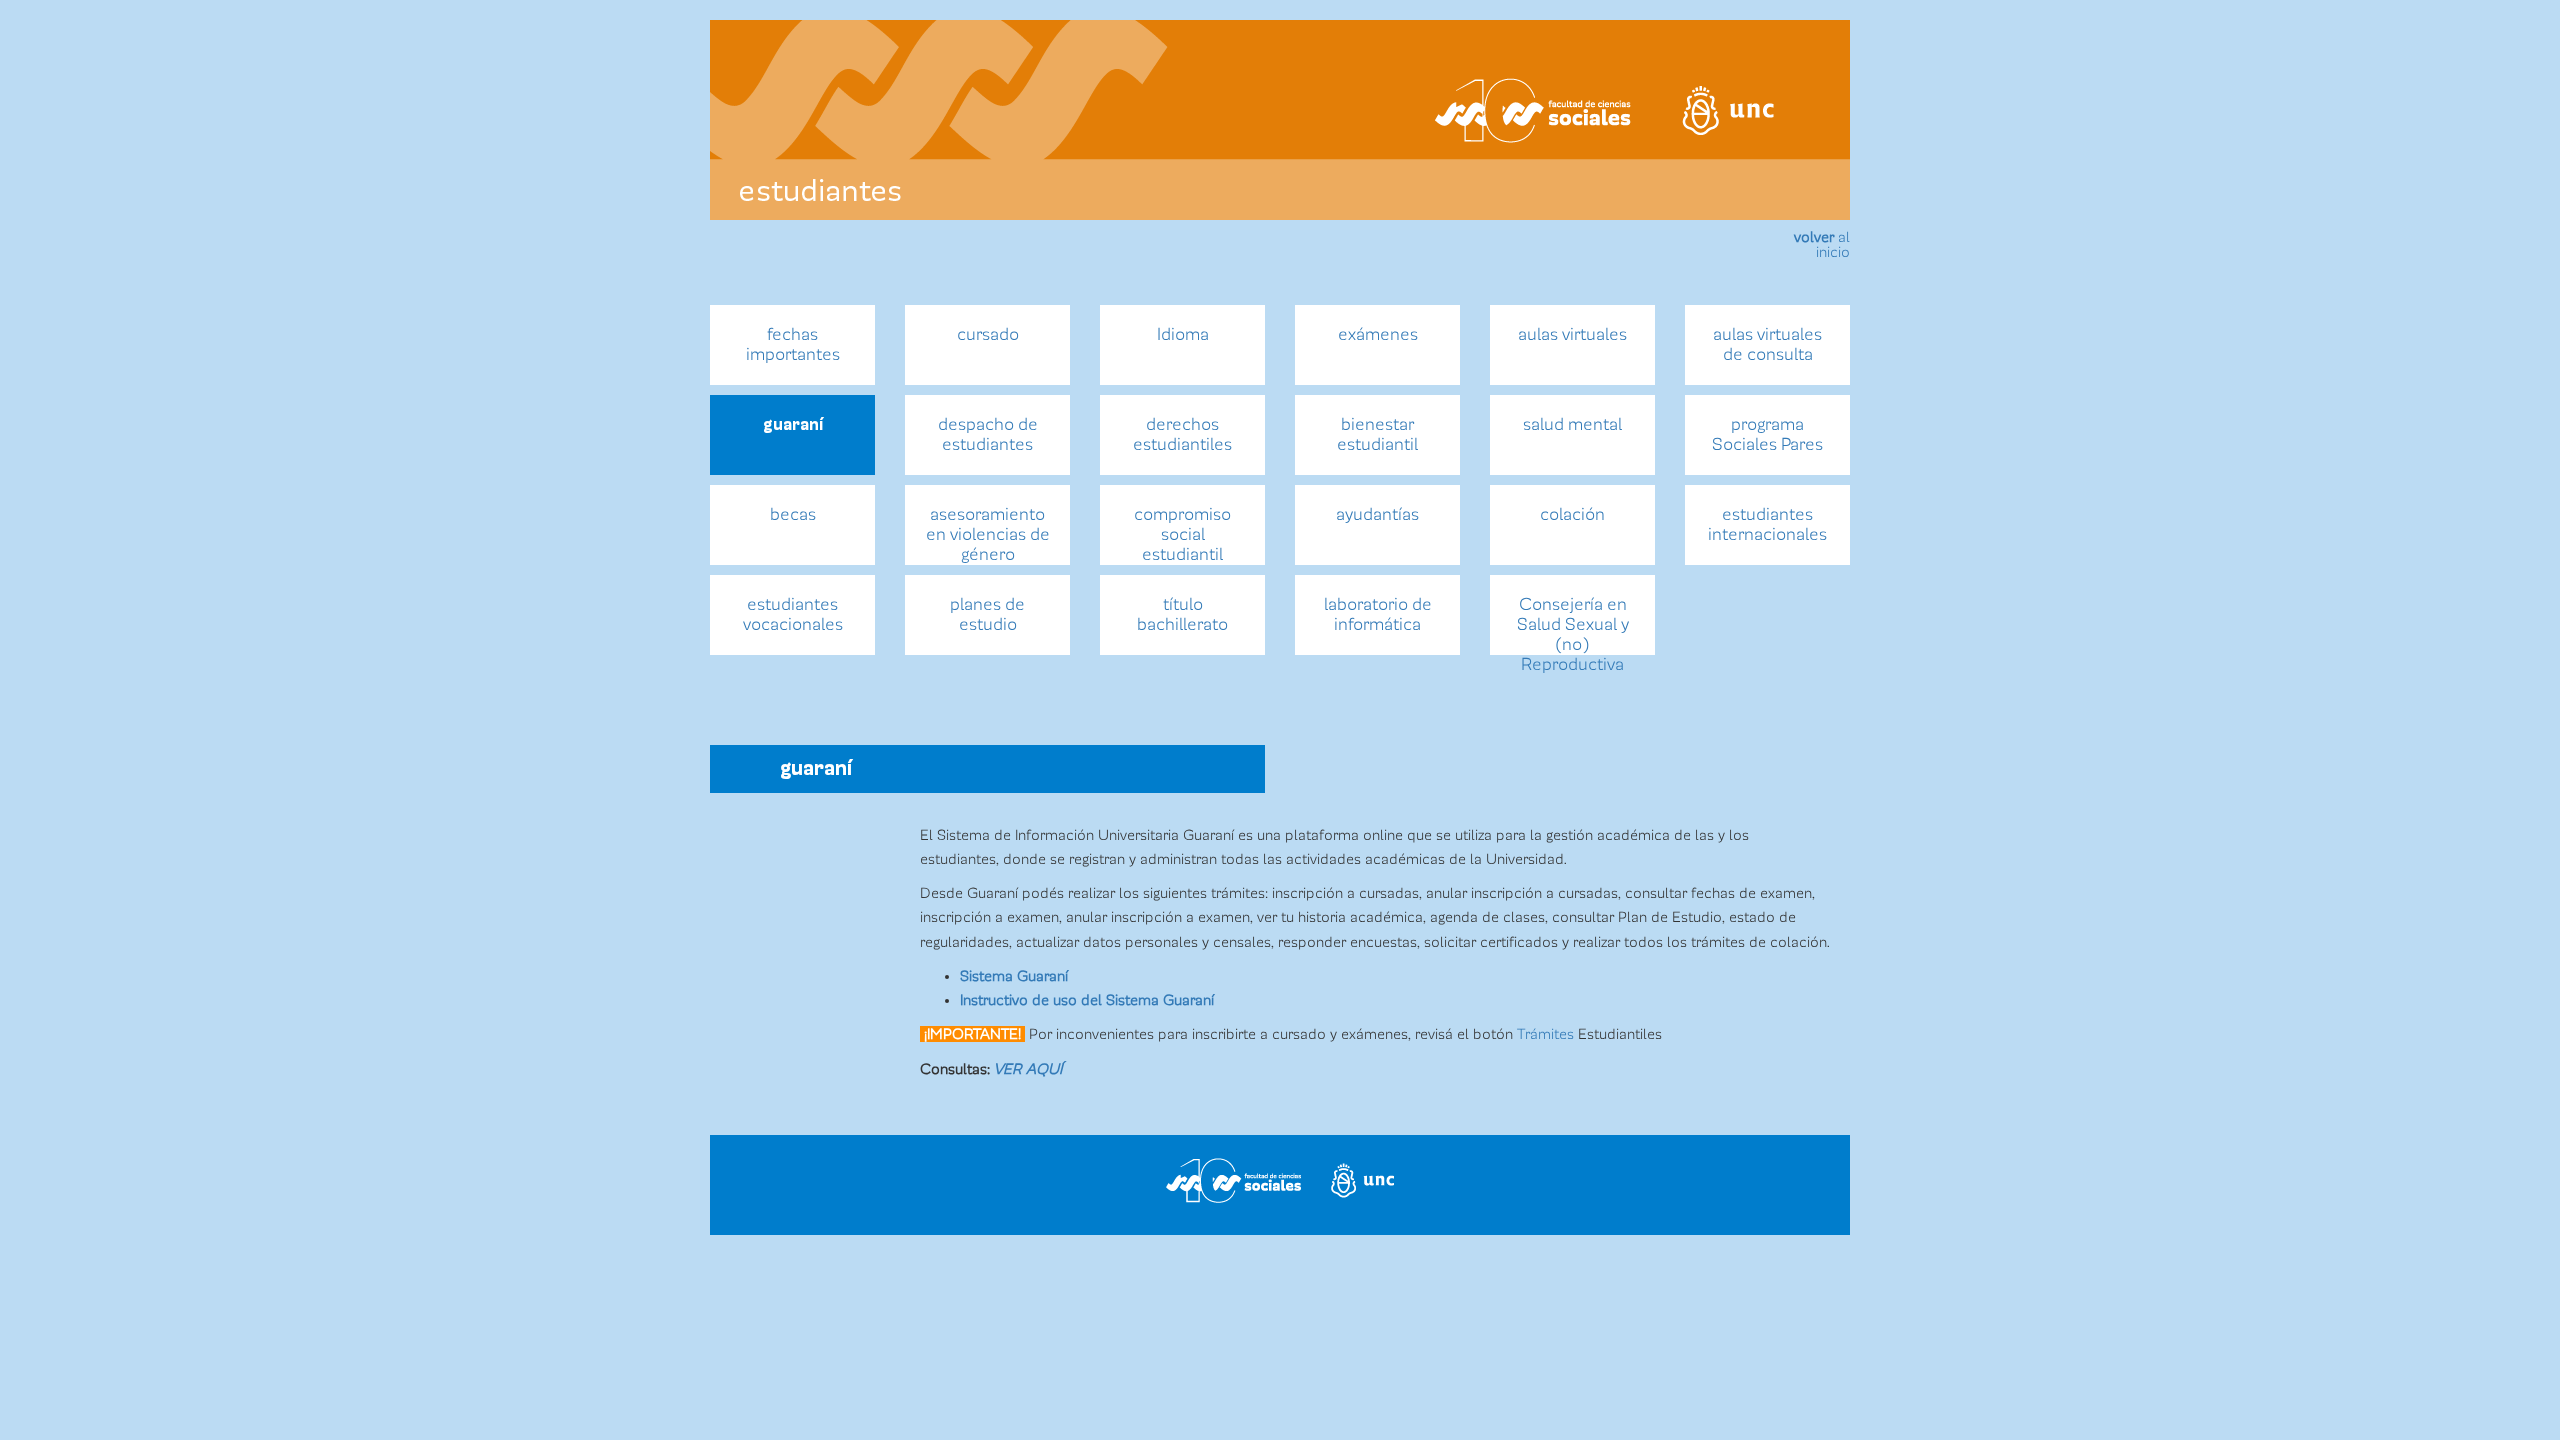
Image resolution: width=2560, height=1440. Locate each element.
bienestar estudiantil (1377, 434)
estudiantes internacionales (1767, 524)
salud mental (1572, 424)
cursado (988, 334)
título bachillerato (1182, 614)
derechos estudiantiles (1182, 434)
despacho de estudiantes (988, 434)
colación (1572, 514)
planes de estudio (987, 614)
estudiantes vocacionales (793, 614)
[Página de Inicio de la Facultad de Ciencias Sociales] (963, 110)
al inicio (1822, 244)
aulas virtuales (1572, 334)
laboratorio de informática (1378, 614)
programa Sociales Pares (1767, 434)
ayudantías (1377, 514)
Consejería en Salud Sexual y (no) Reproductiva (1573, 625)
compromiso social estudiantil (1182, 534)
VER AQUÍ (1028, 1069)
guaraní (793, 425)
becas (793, 514)
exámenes (1378, 334)
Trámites (1545, 1034)
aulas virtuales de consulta (1767, 344)
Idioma (1183, 334)
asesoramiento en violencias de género (988, 534)
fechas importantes (793, 344)
